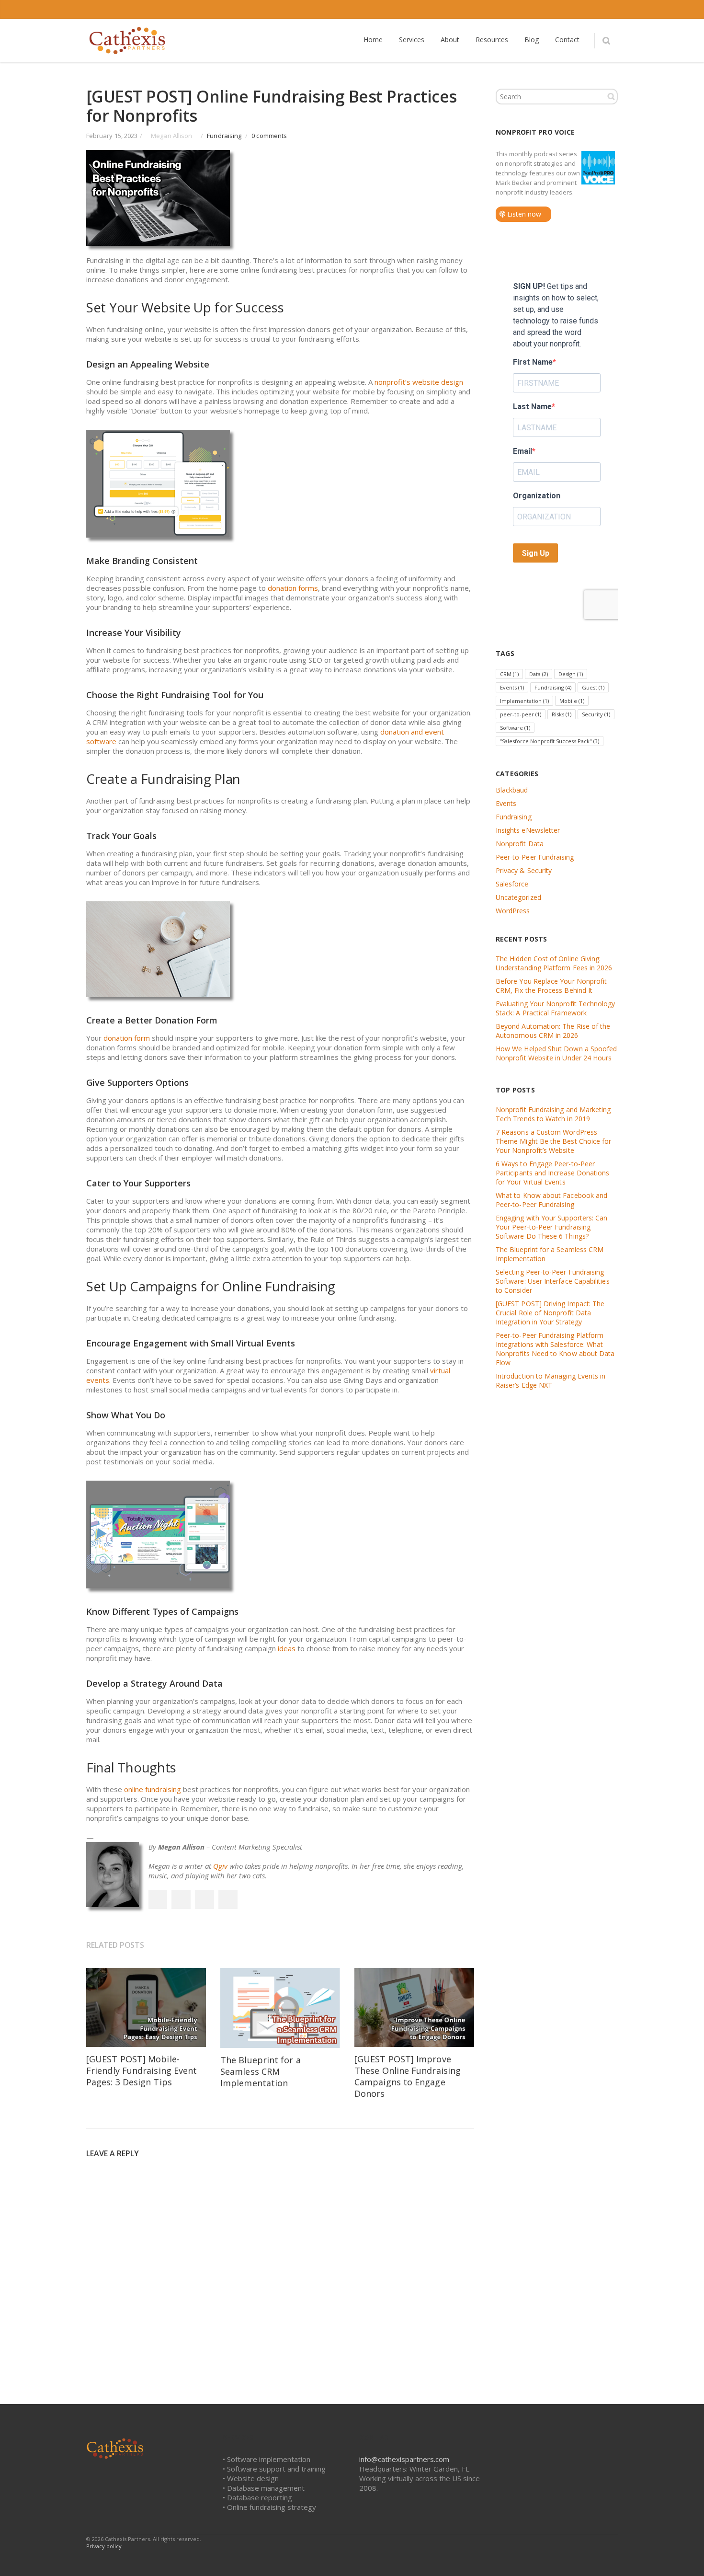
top (685, 2557)
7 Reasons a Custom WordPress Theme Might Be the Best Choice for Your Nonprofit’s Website (553, 1141)
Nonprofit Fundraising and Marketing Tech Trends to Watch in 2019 (553, 1114)
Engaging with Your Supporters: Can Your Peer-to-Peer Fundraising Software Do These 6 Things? (551, 1227)
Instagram (568, 10)
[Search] (606, 41)
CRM (509, 674)
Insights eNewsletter (528, 830)
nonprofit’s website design (419, 382)
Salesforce (512, 884)
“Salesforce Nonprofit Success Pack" (550, 741)
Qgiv (220, 1866)
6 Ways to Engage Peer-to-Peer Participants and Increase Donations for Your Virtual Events (552, 1173)
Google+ (204, 1899)
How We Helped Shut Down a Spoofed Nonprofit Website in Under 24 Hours (556, 1053)
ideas (287, 1648)
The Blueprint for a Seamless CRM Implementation (261, 2071)
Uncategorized (518, 897)
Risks (562, 714)
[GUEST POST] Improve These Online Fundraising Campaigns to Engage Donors (408, 2076)
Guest (593, 687)
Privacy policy (104, 2546)
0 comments (269, 136)
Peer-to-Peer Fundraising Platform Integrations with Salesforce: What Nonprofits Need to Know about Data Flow (555, 1349)
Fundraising (224, 136)
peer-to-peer (521, 714)
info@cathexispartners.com (404, 2459)
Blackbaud (512, 790)
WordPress (513, 911)
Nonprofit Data (520, 844)
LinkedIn (548, 10)
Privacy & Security (524, 870)
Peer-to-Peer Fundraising (535, 857)
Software (515, 728)
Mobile (572, 701)
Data (539, 674)
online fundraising (153, 1789)
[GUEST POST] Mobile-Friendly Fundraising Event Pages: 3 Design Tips (142, 2070)
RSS (608, 10)
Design (571, 674)
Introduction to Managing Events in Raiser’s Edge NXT (551, 1380)
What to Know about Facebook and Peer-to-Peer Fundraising (551, 1200)
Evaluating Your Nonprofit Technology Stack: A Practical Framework (556, 1008)
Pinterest (228, 1899)
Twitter (528, 10)
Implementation (524, 701)
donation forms (293, 588)
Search (611, 96)
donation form (127, 1038)
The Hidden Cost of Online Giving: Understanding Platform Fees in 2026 (554, 963)
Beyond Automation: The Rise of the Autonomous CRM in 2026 (553, 1031)
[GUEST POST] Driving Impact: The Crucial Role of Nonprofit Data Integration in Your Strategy (550, 1313)
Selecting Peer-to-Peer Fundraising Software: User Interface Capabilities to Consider (553, 1281)
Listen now (523, 214)
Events (512, 687)
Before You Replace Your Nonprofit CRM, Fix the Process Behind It (551, 986)
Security (596, 714)
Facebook (508, 10)
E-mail (588, 10)
